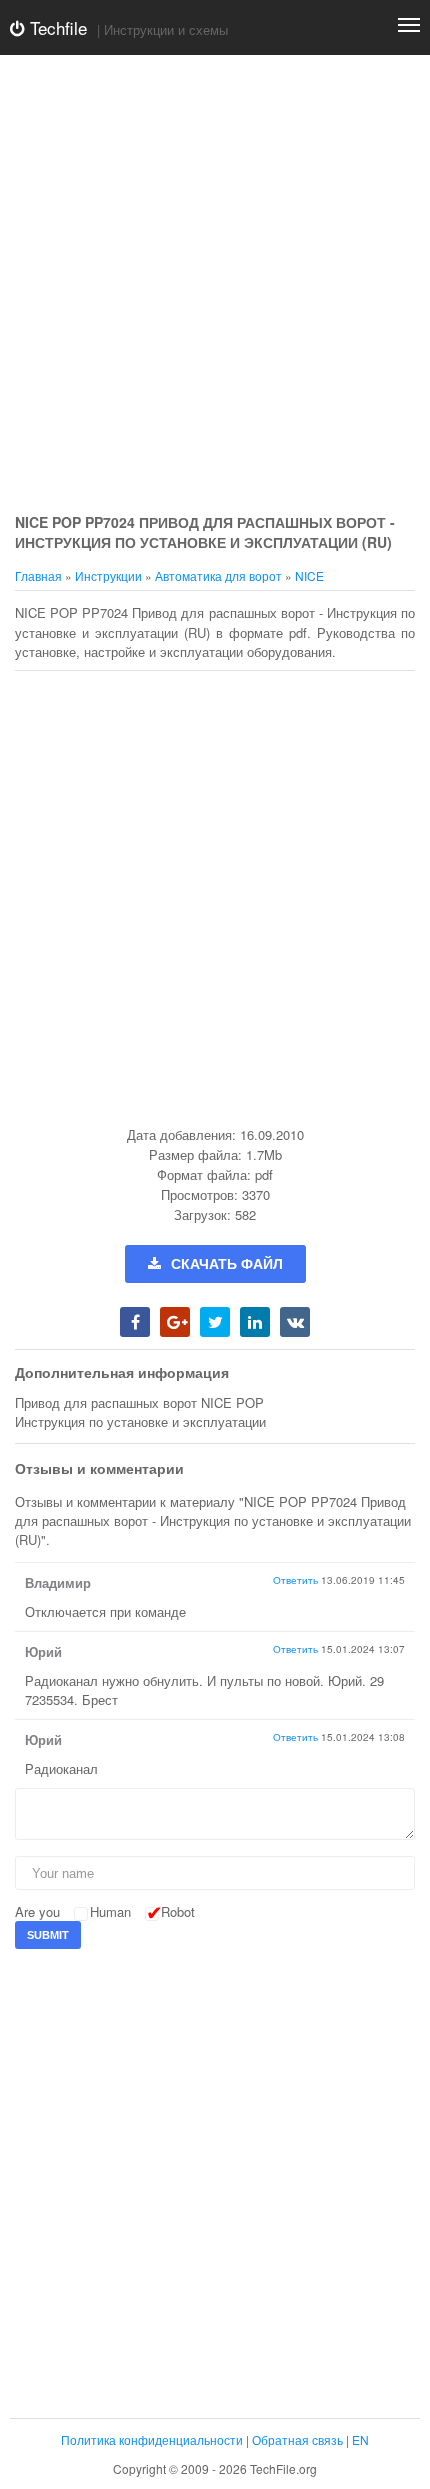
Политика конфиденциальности (152, 2439)
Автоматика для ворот (218, 575)
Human (110, 1911)
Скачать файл (227, 1264)
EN (360, 2439)
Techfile (56, 27)
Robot (178, 1911)
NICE (309, 575)
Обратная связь (297, 2439)
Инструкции (108, 575)
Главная (38, 575)
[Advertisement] (215, 285)
